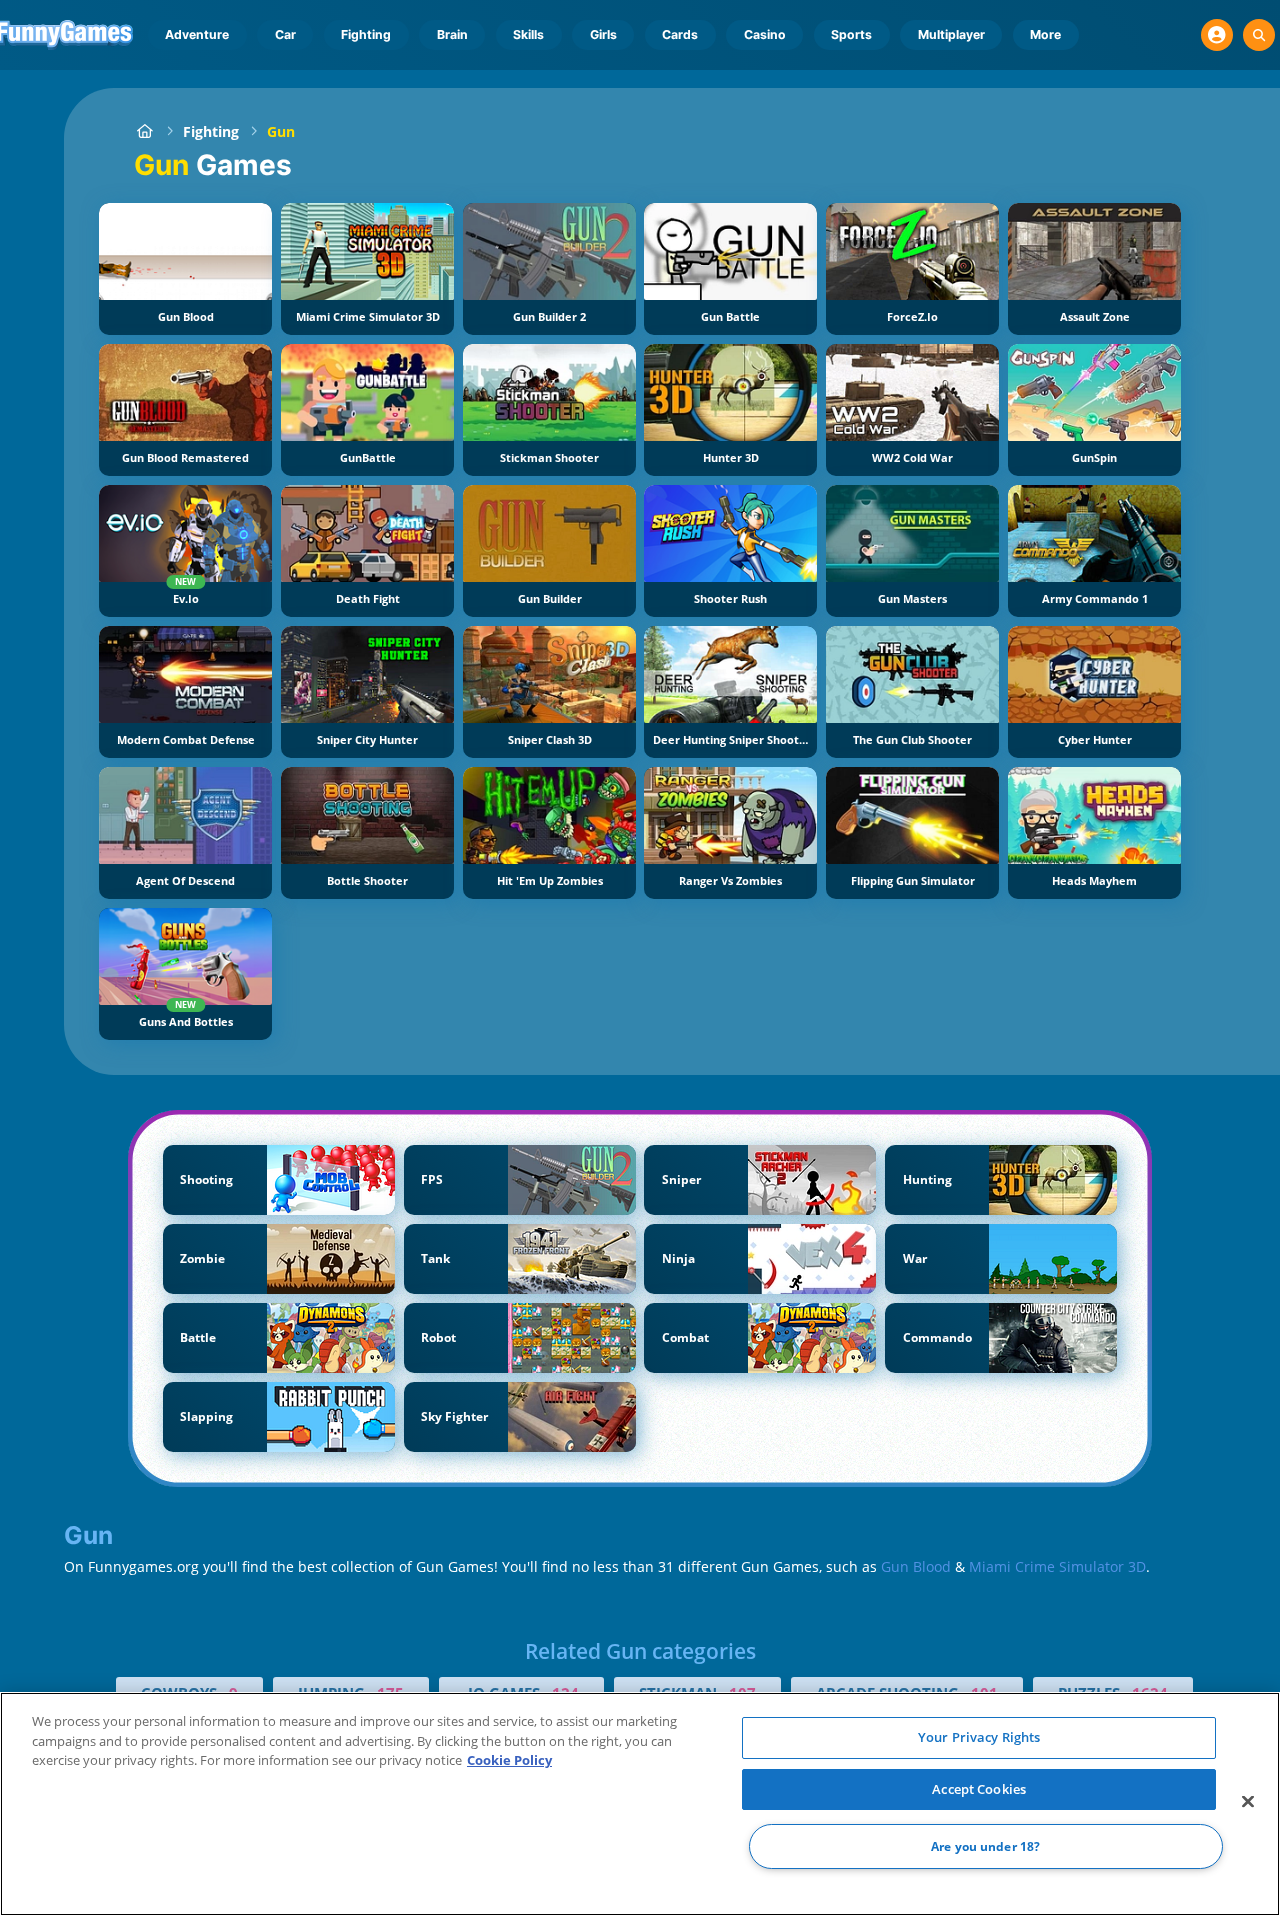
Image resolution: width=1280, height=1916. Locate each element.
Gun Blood (916, 1566)
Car (285, 34)
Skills (528, 34)
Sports (851, 34)
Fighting (366, 34)
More (1045, 34)
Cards (680, 34)
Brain (452, 34)
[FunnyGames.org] (144, 131)
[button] (1217, 35)
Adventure (197, 34)
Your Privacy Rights (979, 1737)
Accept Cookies (979, 1789)
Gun (281, 131)
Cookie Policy (509, 1760)
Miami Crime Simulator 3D (1057, 1566)
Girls (603, 34)
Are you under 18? (985, 1846)
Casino (765, 34)
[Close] (1248, 1802)
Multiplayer (951, 34)
